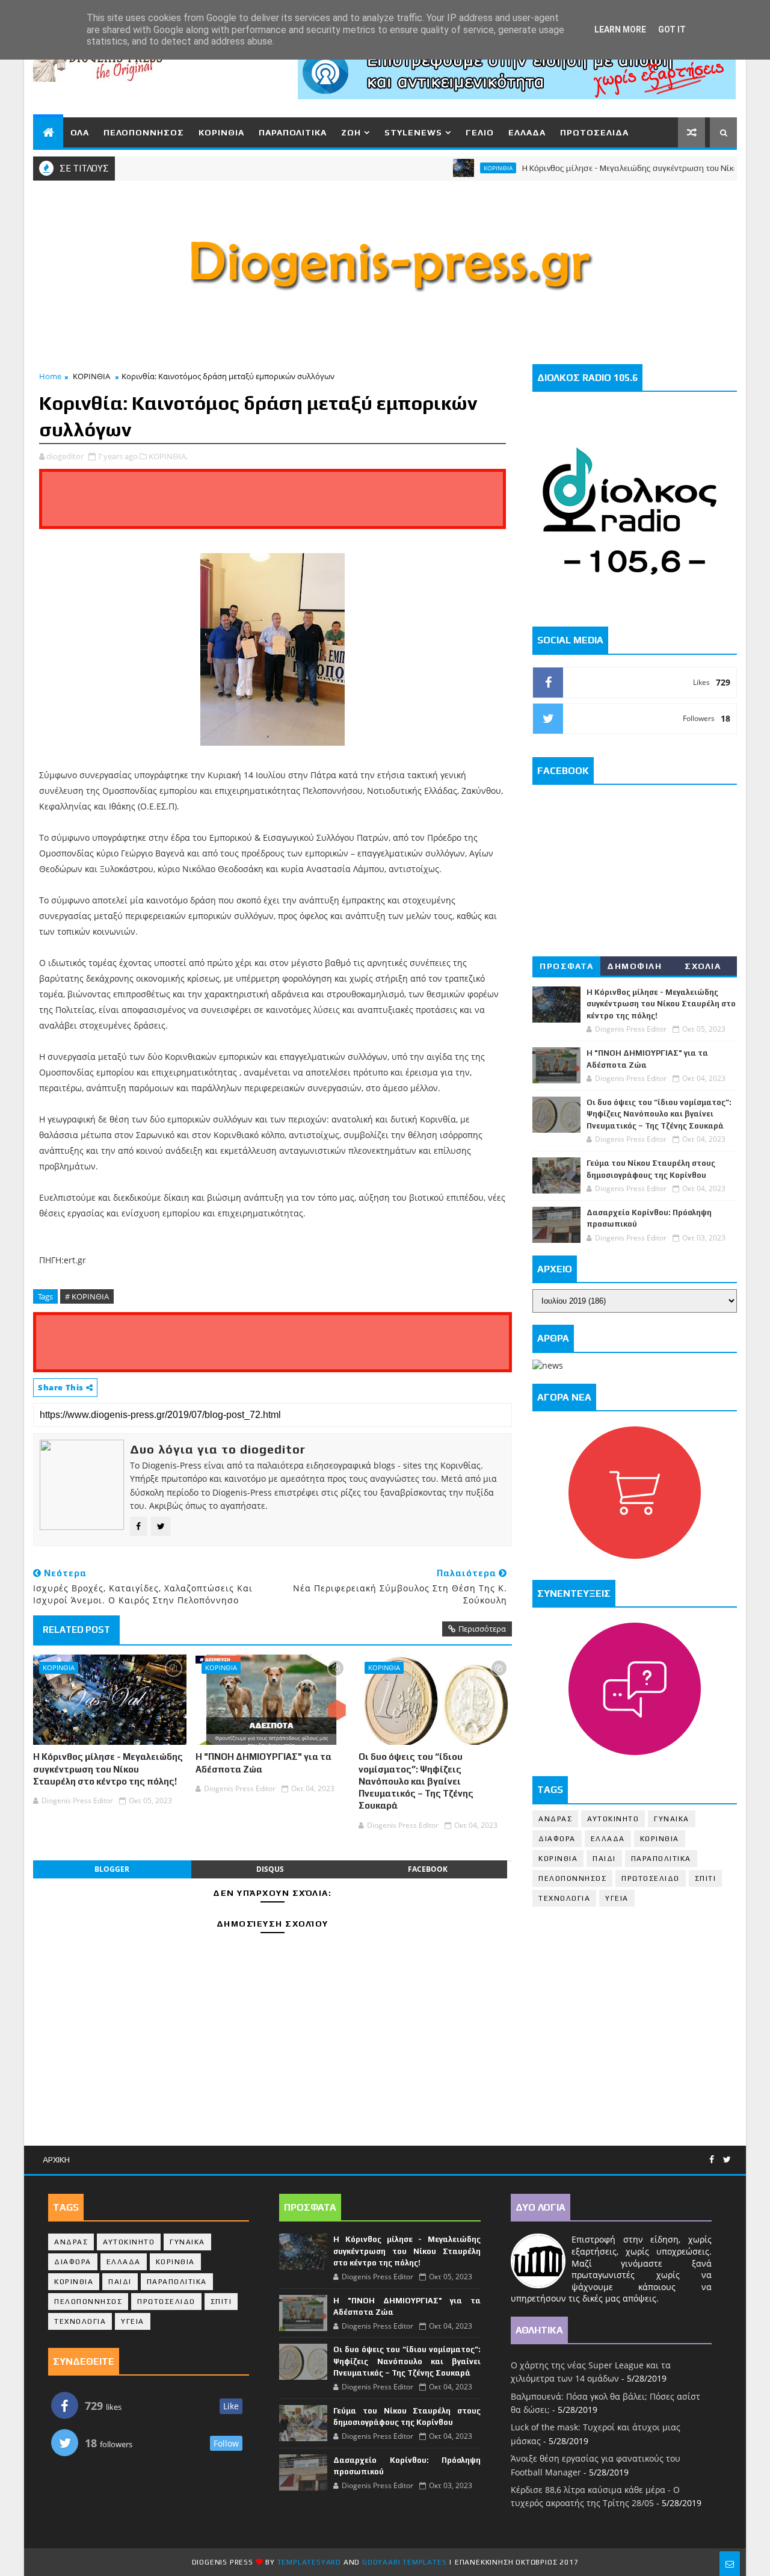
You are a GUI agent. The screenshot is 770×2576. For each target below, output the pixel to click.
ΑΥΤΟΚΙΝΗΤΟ (613, 1819)
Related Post (76, 1630)
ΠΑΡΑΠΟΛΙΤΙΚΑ (293, 132)
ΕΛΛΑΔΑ (527, 132)
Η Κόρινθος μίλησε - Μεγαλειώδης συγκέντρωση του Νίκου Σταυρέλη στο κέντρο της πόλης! (108, 1769)
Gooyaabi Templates (404, 2562)
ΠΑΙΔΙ (604, 1859)
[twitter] (727, 2160)
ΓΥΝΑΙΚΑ (672, 1819)
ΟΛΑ (80, 132)
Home (50, 376)
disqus (270, 1869)
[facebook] (712, 2160)
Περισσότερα (482, 1629)
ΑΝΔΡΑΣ (555, 1819)
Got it (672, 29)
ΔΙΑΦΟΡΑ (557, 1839)
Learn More (620, 29)
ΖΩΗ (351, 132)
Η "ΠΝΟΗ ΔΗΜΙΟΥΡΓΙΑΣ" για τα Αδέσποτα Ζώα (263, 1763)
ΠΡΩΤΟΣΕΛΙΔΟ (651, 1878)
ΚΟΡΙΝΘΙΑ (221, 132)
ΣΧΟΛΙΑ (703, 966)
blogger (112, 1869)
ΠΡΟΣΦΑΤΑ (566, 966)
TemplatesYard (309, 2562)
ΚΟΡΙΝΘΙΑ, (168, 456)
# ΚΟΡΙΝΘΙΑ (87, 1296)
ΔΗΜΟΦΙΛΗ (634, 966)
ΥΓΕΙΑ (617, 1898)
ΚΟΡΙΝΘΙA (558, 1859)
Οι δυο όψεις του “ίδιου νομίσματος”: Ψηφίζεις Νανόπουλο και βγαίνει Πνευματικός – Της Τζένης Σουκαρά (416, 1781)
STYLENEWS (413, 132)
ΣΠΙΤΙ (706, 1878)
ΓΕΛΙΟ (480, 132)
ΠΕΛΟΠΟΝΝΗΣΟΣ (144, 132)
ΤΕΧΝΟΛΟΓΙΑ (564, 1898)
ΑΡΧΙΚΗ (56, 2160)
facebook (428, 1869)
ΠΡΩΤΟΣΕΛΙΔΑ (594, 132)
